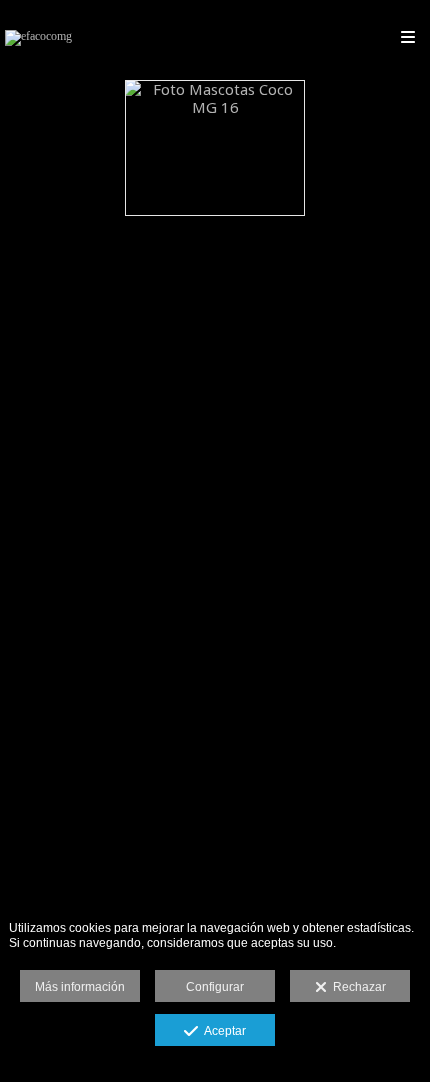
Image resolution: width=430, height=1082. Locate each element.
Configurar (215, 987)
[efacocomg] (38, 37)
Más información (80, 987)
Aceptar (222, 1031)
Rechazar (356, 987)
